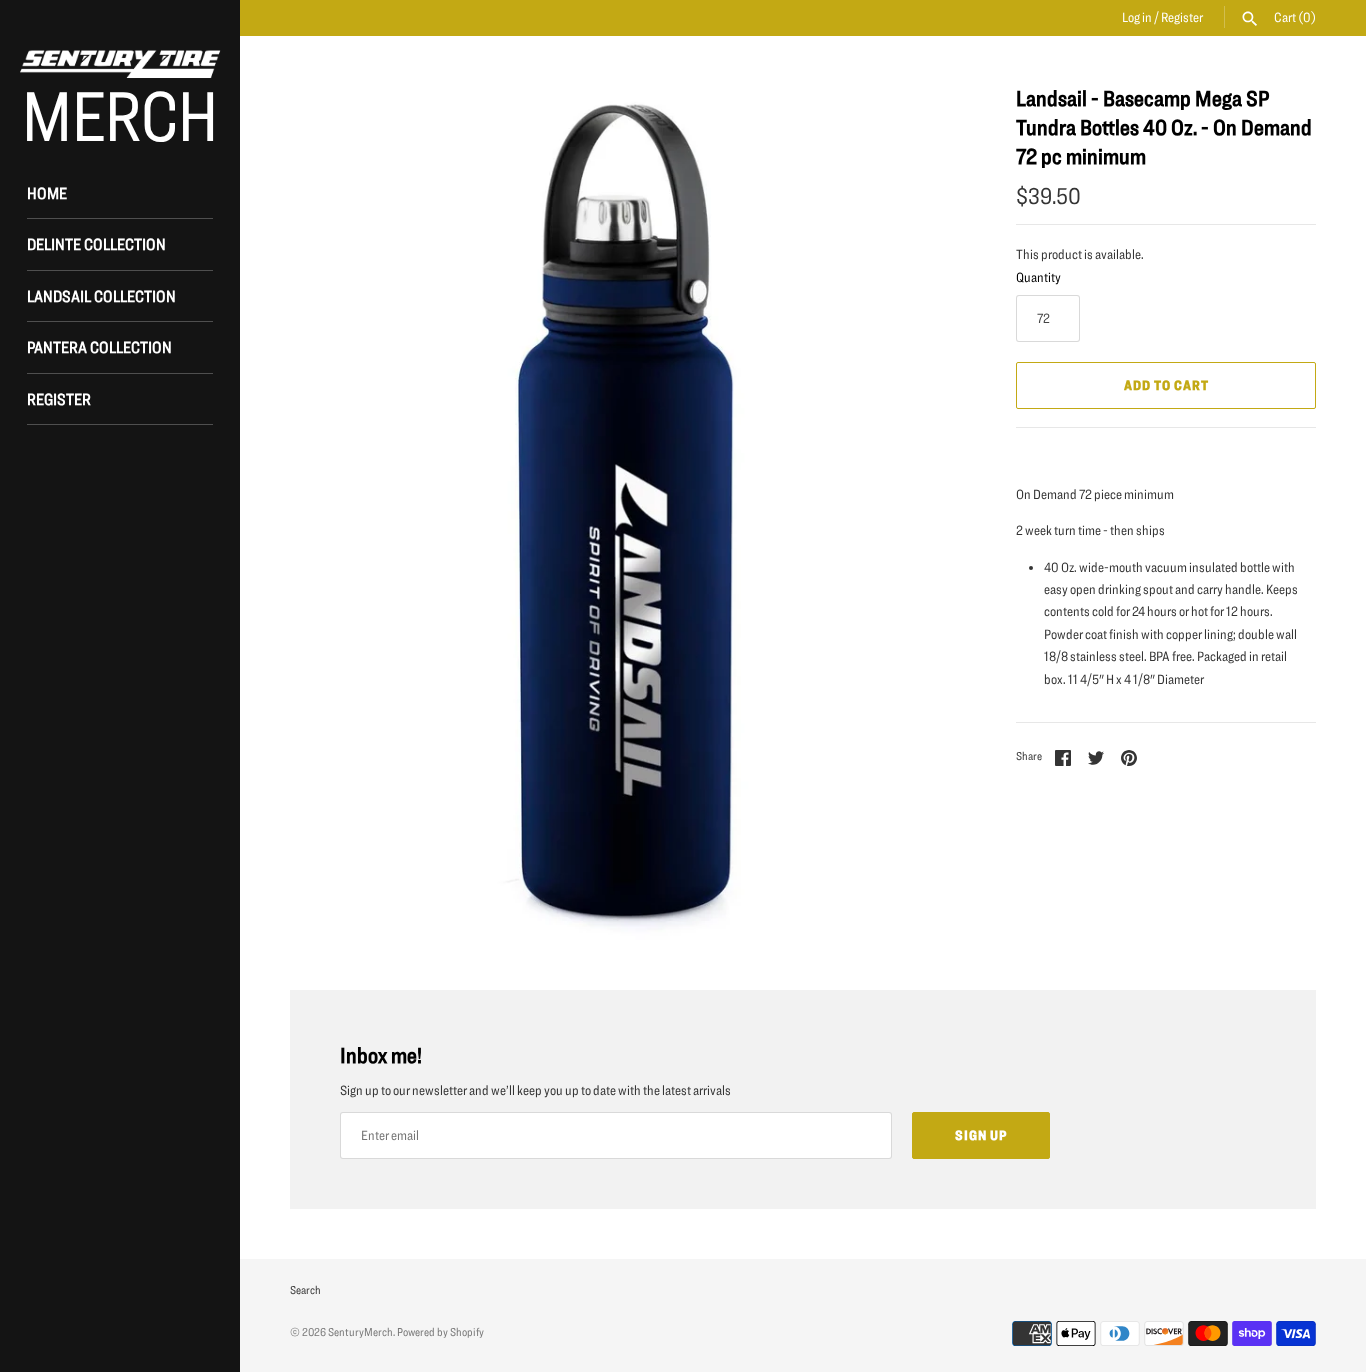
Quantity (1038, 277)
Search (305, 1289)
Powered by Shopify (440, 1331)
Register (1182, 17)
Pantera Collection (99, 346)
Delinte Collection (96, 243)
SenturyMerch (360, 1331)
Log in (1137, 17)
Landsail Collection (101, 295)
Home (47, 192)
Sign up (981, 1135)
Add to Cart (1166, 385)
